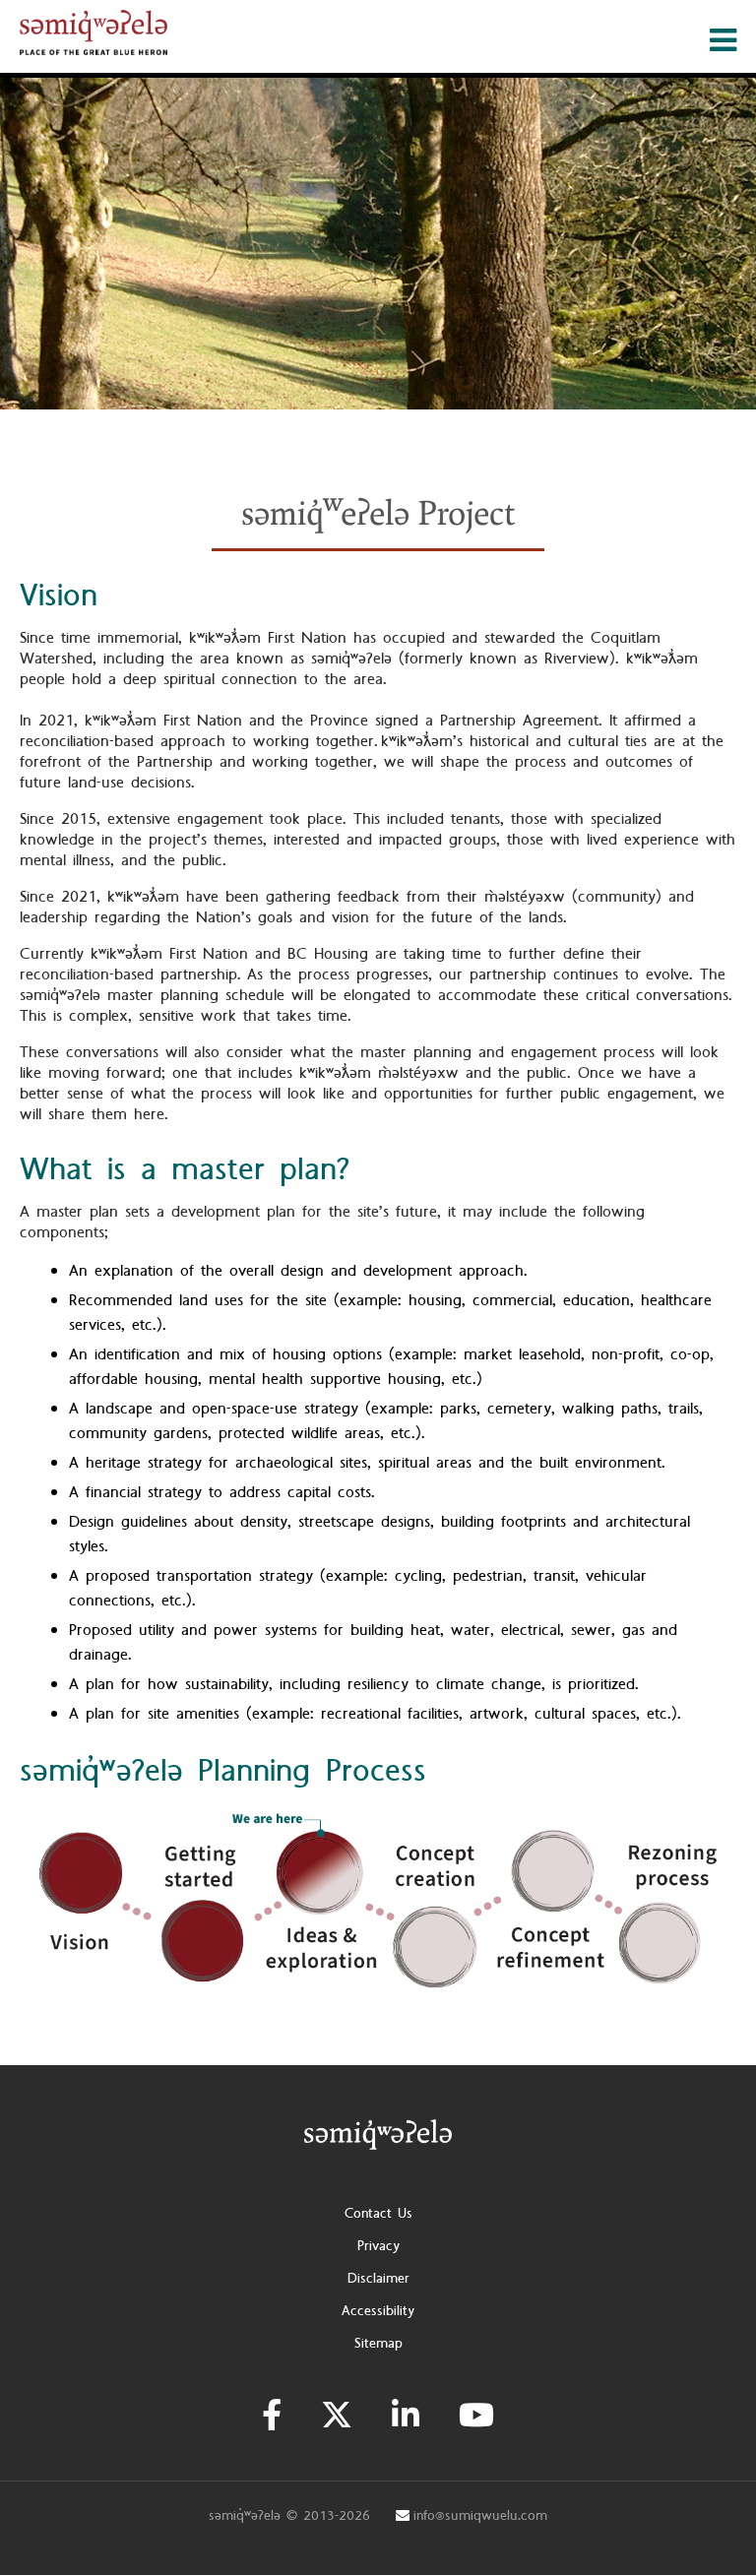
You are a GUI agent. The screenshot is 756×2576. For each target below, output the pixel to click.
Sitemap (378, 2344)
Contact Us (378, 2214)
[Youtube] (476, 2415)
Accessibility (378, 2311)
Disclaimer (378, 2279)
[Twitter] (337, 2415)
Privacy (378, 2246)
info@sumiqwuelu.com (480, 2516)
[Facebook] (272, 2415)
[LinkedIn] (406, 2415)
